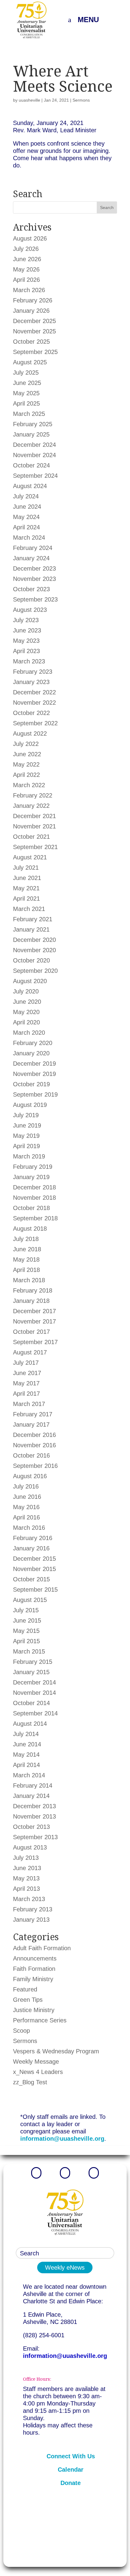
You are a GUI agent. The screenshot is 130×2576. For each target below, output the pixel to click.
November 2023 (34, 579)
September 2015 (35, 1590)
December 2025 (34, 321)
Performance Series (40, 2020)
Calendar (71, 2470)
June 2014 (27, 1744)
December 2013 (34, 1806)
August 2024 (30, 486)
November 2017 (34, 1321)
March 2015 (29, 1651)
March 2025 (29, 414)
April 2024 (26, 527)
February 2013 (33, 1909)
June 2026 (27, 259)
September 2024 (35, 476)
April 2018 (26, 1270)
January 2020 (31, 1053)
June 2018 (27, 1249)
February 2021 (33, 919)
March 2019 (29, 1156)
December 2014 (34, 1682)
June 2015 (27, 1620)
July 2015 (26, 1610)
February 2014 (33, 1785)
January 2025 (31, 434)
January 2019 (31, 1177)
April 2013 (26, 1889)
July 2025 (26, 373)
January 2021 (31, 929)
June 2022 (27, 754)
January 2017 (31, 1425)
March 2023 (29, 661)
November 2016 (34, 1445)
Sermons (81, 100)
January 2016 (31, 1548)
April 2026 (26, 280)
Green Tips (28, 2000)
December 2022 (34, 692)
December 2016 (34, 1435)
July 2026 (26, 249)
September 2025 (35, 352)
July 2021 (26, 868)
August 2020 (30, 981)
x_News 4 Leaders (38, 2072)
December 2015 (34, 1559)
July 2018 (26, 1239)
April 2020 (26, 1022)
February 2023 (33, 672)
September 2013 (35, 1837)
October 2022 (31, 713)
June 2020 (27, 1002)
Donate (71, 2483)
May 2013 (26, 1878)
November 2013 (34, 1816)
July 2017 (26, 1363)
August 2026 (30, 238)
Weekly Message (36, 2062)
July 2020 (26, 991)
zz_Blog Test (30, 2082)
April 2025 (26, 403)
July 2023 (26, 620)
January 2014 (31, 1796)
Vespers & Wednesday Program (56, 2051)
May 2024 (26, 517)
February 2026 (33, 300)
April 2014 (26, 1765)
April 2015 (26, 1641)
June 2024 (27, 507)
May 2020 (26, 1012)
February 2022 (33, 795)
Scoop (21, 2031)
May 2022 (26, 764)
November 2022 (34, 703)
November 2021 (34, 826)
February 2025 (33, 424)
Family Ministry (33, 1979)
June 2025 (27, 383)
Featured (25, 1989)
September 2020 (35, 971)
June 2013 (27, 1868)
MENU (88, 20)
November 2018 (34, 1198)
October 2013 (31, 1827)
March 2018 (29, 1280)
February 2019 (33, 1167)
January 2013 (31, 1920)
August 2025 (30, 362)
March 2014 (29, 1775)
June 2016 (27, 1497)
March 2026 (29, 290)
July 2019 (26, 1115)
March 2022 (29, 785)
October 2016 (31, 1455)
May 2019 (26, 1136)
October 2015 (31, 1579)
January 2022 (31, 806)
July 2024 (26, 496)
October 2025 (31, 342)
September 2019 (35, 1094)
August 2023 (30, 610)
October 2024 (31, 465)
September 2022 (35, 723)
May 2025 (26, 393)
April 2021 (26, 899)
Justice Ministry (34, 2010)
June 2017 (27, 1373)
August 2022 (30, 733)
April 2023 (26, 651)
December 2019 (34, 1064)
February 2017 (33, 1414)
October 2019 (31, 1084)
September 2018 (35, 1218)
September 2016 (35, 1466)
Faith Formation (34, 1969)
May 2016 (26, 1507)
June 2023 (27, 630)
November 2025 (34, 331)
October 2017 (31, 1332)
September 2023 (35, 599)
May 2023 (26, 641)
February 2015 (33, 1662)
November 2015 (34, 1569)
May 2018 (26, 1259)
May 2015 (26, 1631)
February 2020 (33, 1043)
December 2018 (34, 1187)
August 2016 (30, 1476)
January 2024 (31, 558)
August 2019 (30, 1105)
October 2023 (31, 589)
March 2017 (29, 1404)
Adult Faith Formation (42, 1948)
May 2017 (26, 1383)
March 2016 (29, 1528)
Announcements (35, 1958)
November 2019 (34, 1074)
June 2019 (27, 1125)
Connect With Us (71, 2456)
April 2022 (26, 775)
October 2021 (31, 837)
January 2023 (31, 682)
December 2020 (34, 940)
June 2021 (27, 878)
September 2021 (35, 847)
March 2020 (29, 1033)
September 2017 (35, 1342)
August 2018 (30, 1229)
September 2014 (35, 1713)
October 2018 (31, 1208)
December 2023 (34, 568)
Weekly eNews (65, 2267)
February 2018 (33, 1290)
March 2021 (29, 909)
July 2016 (26, 1486)
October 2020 (31, 960)
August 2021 (30, 857)
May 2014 (26, 1755)
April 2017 (26, 1394)
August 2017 (30, 1352)
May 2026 (26, 269)
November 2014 (34, 1693)
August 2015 (30, 1600)
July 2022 (26, 744)
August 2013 (30, 1847)
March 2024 (29, 538)
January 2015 (31, 1672)
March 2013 (29, 1899)
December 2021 (34, 816)
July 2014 (26, 1734)
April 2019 (26, 1146)
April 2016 (26, 1517)
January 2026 (31, 311)
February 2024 (33, 548)
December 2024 (34, 445)
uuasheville (29, 100)
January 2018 (31, 1301)
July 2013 (26, 1858)
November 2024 (34, 455)
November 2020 (34, 950)
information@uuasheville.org (62, 2139)
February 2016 (33, 1538)
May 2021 (26, 888)
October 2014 (31, 1703)
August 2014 (30, 1724)
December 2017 (34, 1311)
